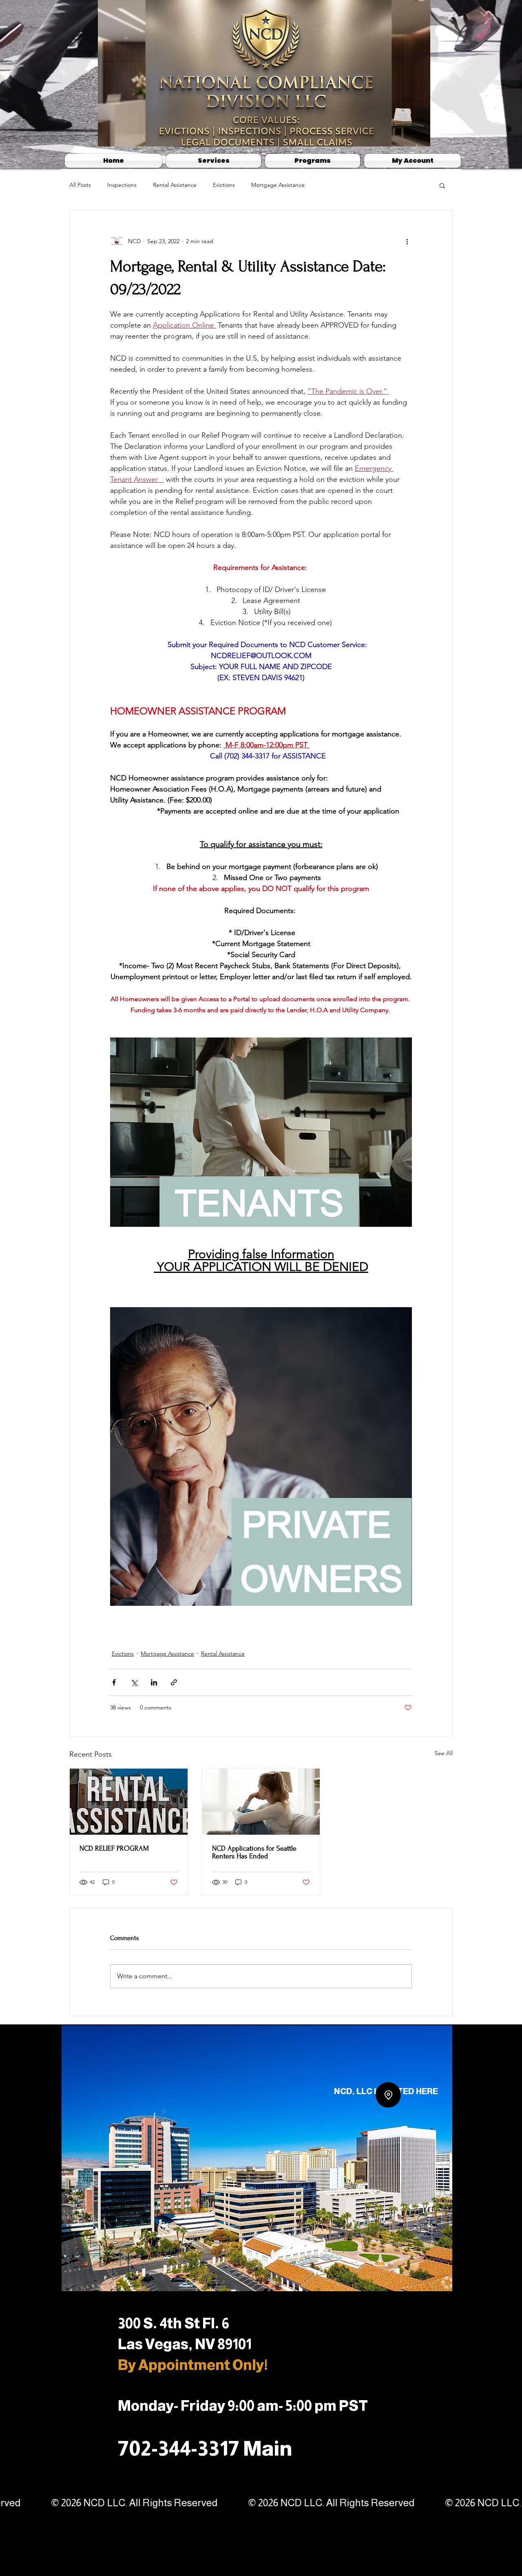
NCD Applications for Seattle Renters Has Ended (254, 1852)
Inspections (122, 185)
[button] (442, 185)
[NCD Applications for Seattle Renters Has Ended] (261, 1802)
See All (444, 1753)
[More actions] (407, 241)
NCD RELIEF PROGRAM (114, 1848)
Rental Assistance (175, 185)
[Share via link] (174, 1682)
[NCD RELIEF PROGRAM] (129, 1802)
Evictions (224, 185)
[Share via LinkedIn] (154, 1682)
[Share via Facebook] (114, 1682)
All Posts (80, 185)
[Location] (388, 2111)
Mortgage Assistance (278, 185)
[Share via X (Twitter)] (134, 1682)
